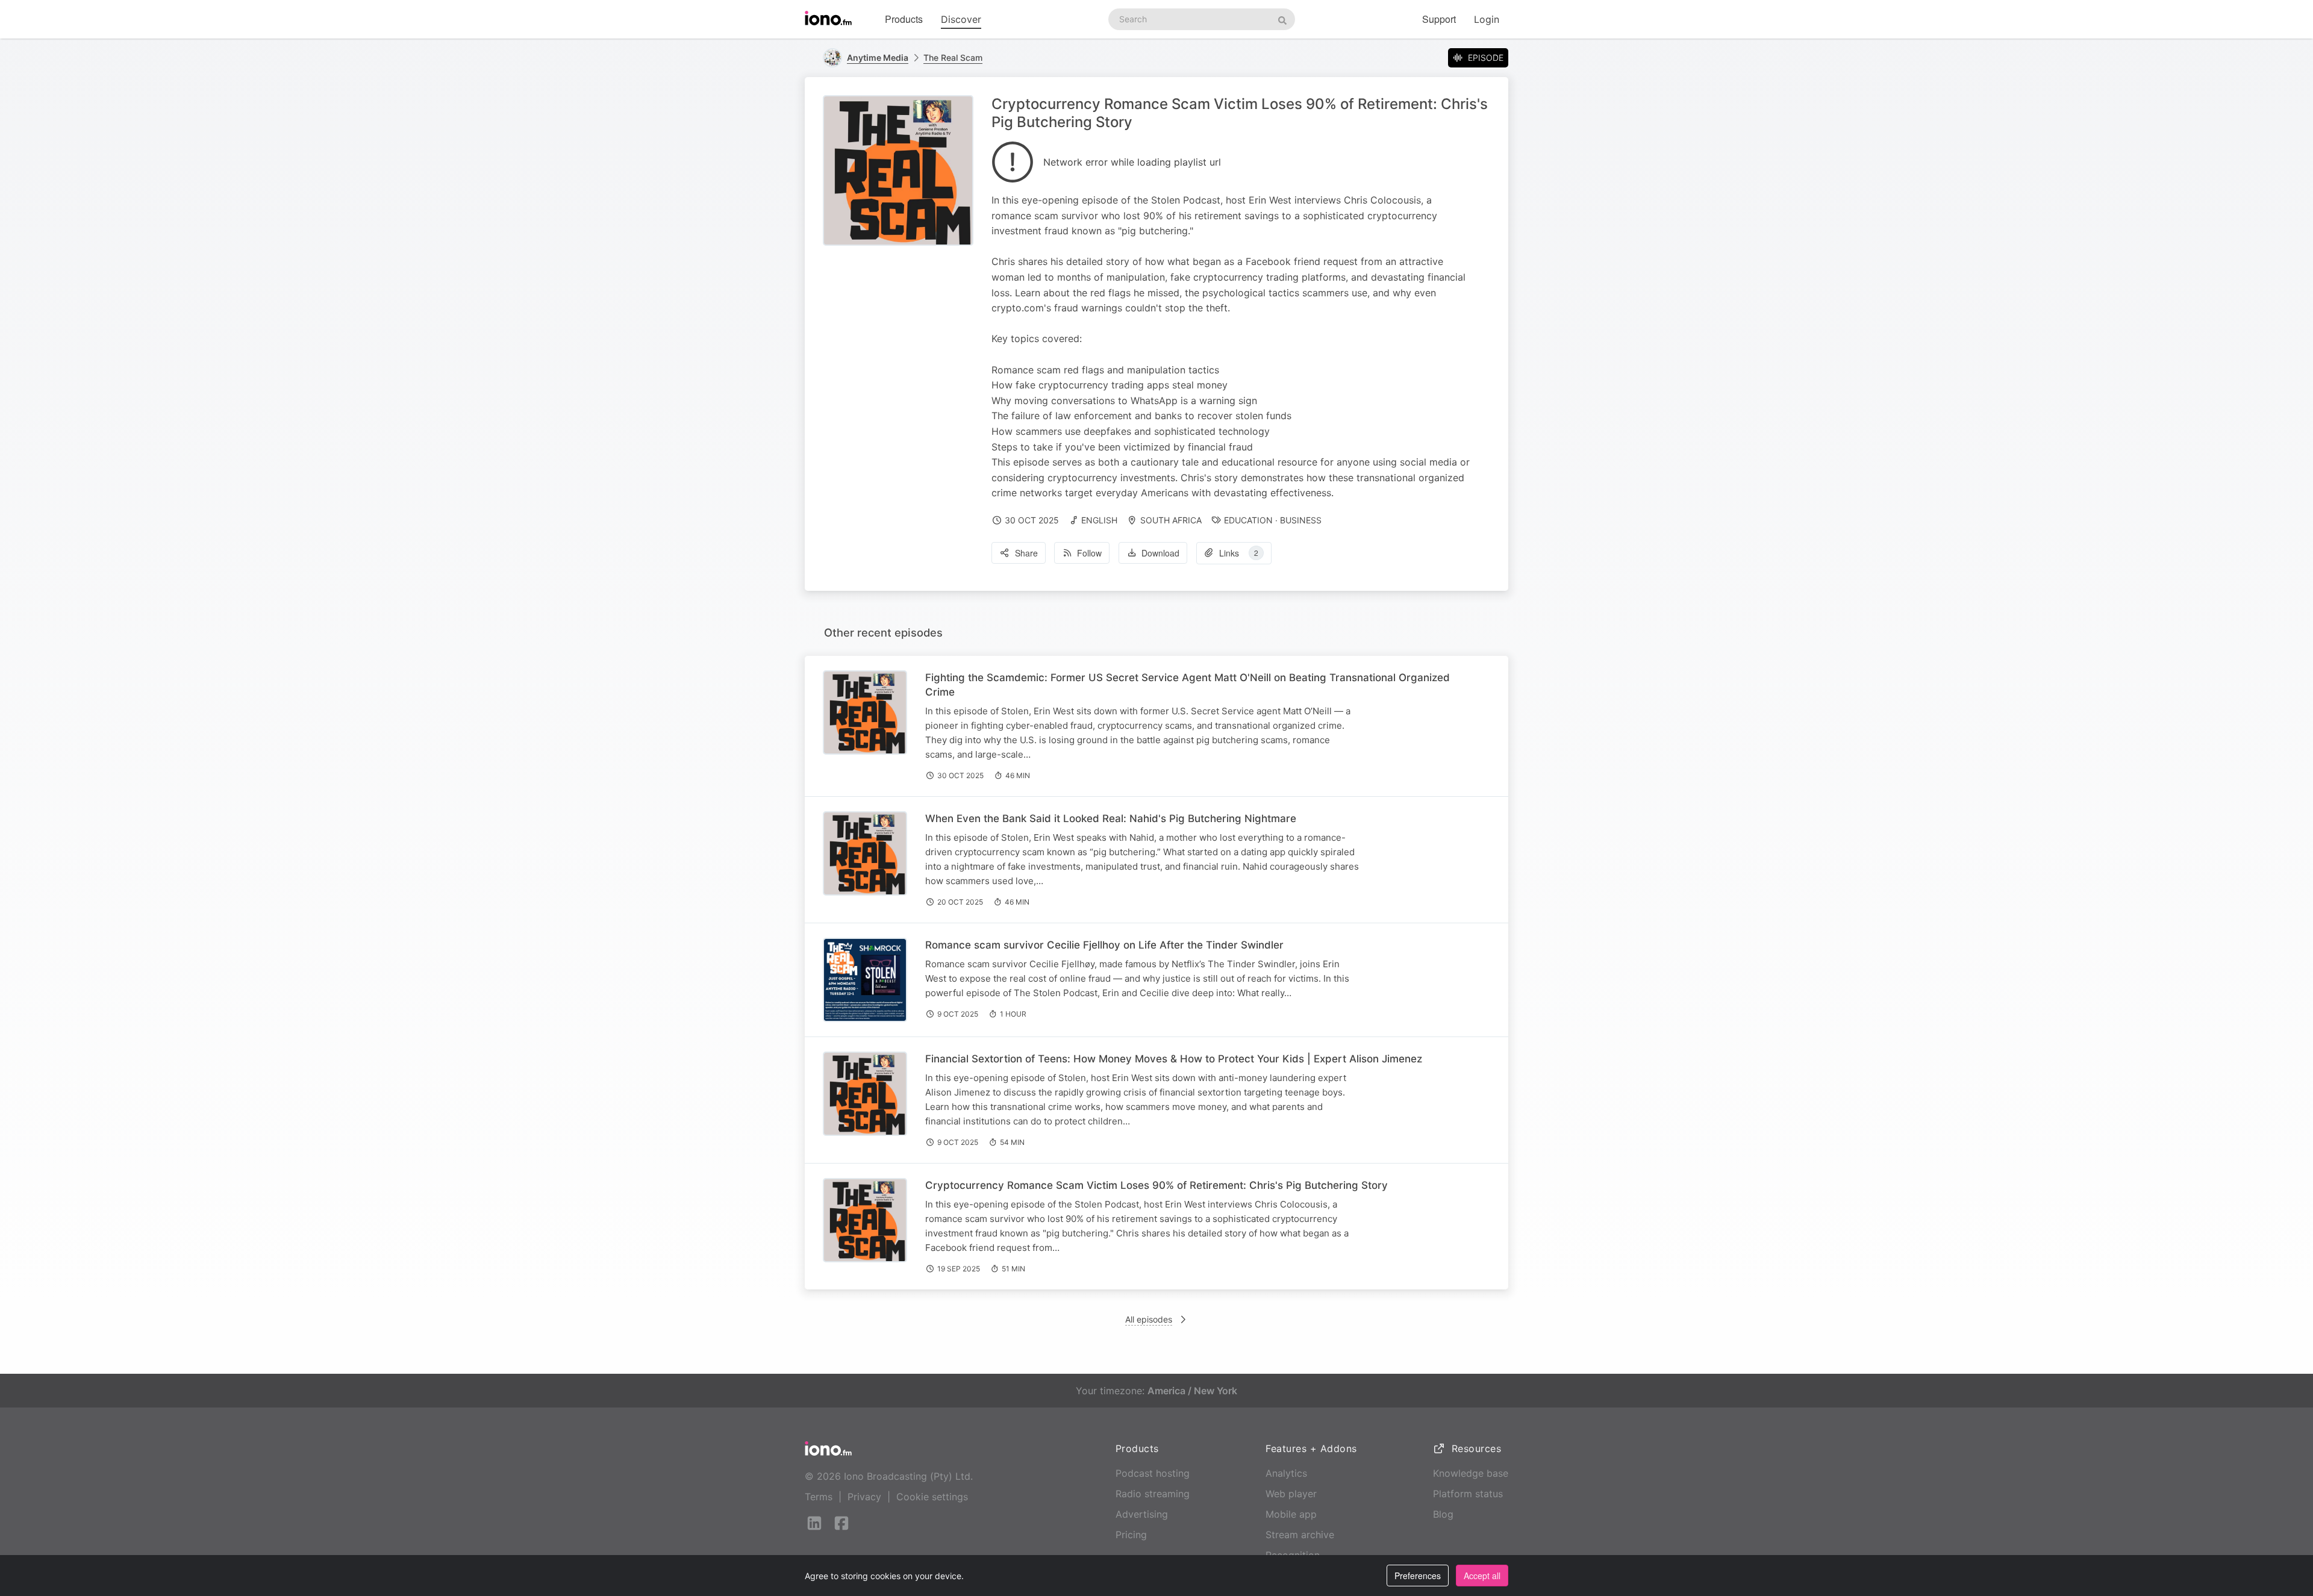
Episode (1486, 58)
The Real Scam (953, 58)
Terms (819, 1497)
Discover (961, 19)
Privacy (864, 1497)
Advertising (1142, 1514)
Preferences (1418, 1576)
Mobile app (1291, 1514)
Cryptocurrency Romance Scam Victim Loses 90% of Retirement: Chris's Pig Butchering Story (1156, 1185)
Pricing (1131, 1535)
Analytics (1286, 1473)
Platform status (1468, 1494)
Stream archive (1300, 1535)
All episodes (1149, 1319)
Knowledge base (1471, 1473)
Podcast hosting (1153, 1473)
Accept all (1482, 1576)
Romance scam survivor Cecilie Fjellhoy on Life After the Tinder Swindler (1104, 945)
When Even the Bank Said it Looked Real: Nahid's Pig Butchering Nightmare (1111, 818)
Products (904, 19)
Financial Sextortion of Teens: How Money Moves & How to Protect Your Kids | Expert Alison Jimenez (1174, 1059)
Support (1439, 19)
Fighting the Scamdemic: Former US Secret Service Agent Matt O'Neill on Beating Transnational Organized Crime (1188, 685)
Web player (1291, 1494)
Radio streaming (1153, 1494)
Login (1487, 19)
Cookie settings (932, 1497)
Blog (1443, 1514)
